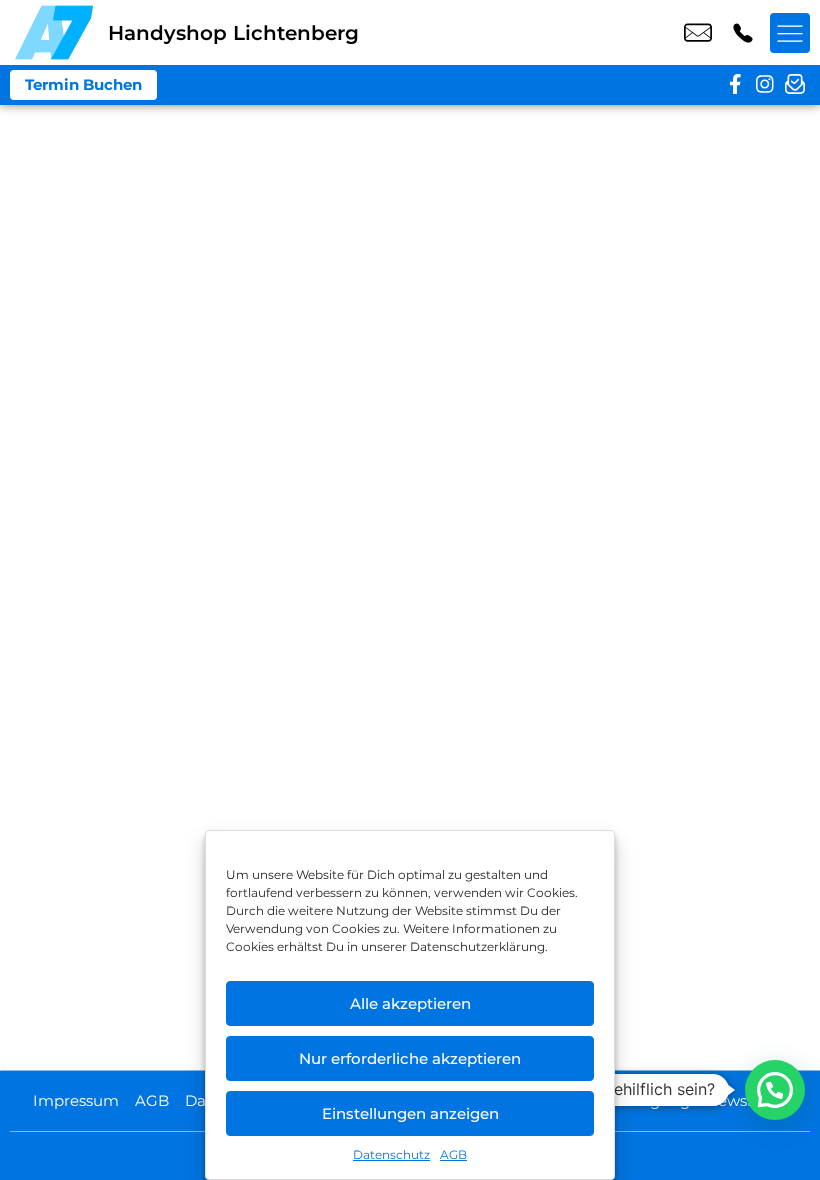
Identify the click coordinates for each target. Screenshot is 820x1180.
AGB (453, 1154)
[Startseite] (54, 32)
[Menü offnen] (790, 33)
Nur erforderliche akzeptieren (410, 1058)
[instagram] (765, 85)
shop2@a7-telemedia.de (698, 33)
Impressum (76, 1100)
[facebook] (735, 85)
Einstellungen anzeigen (410, 1113)
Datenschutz (391, 1154)
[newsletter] (795, 85)
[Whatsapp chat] (775, 1090)
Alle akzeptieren (410, 1003)
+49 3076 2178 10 (743, 33)
